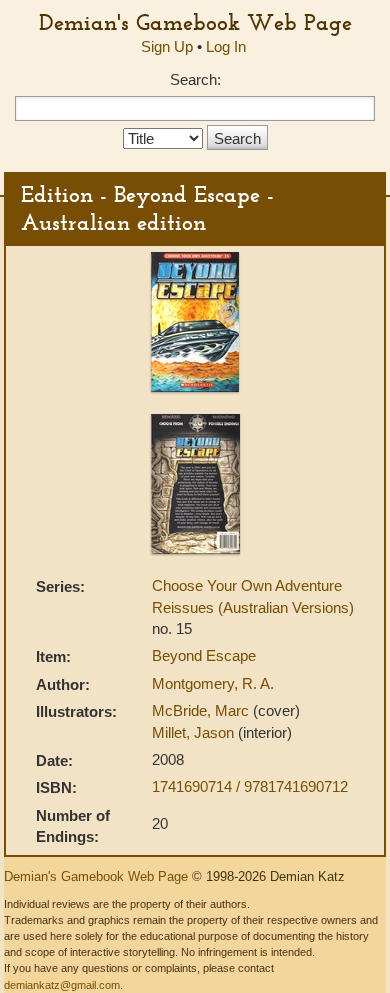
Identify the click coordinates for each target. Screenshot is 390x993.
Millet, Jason (195, 732)
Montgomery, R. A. (213, 683)
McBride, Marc (202, 710)
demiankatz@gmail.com (62, 985)
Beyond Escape (204, 655)
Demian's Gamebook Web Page (195, 22)
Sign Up (167, 46)
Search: (195, 79)
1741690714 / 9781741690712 (250, 786)
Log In (226, 46)
